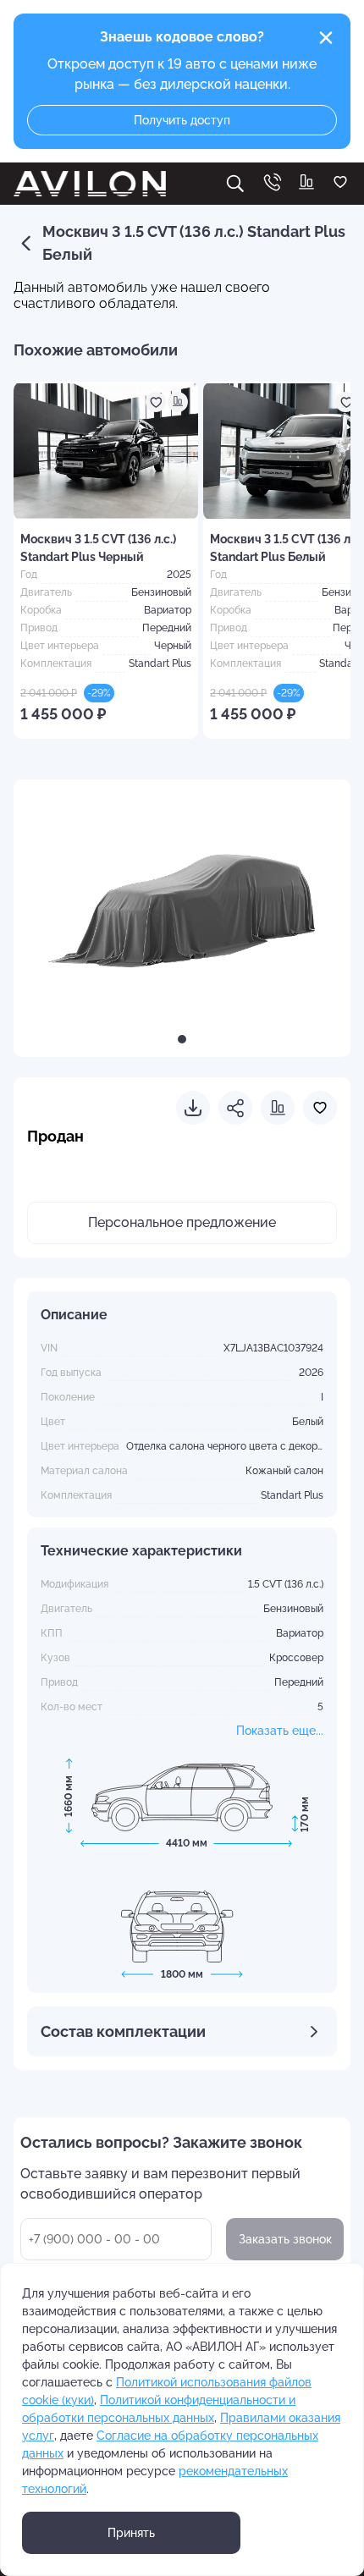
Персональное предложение (182, 1222)
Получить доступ (182, 120)
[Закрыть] (326, 38)
